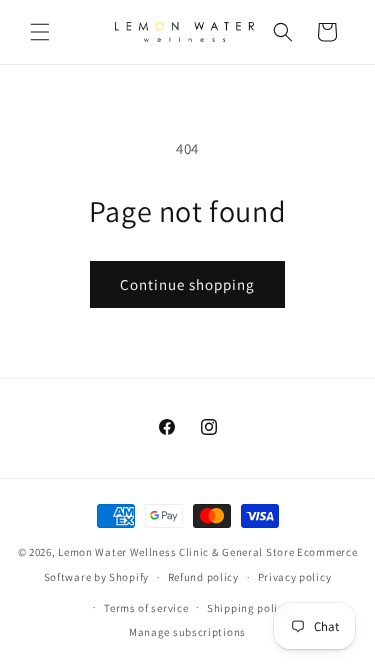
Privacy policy (295, 577)
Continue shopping (187, 284)
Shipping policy (248, 608)
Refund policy (203, 577)
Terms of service (146, 608)
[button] (40, 32)
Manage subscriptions (187, 632)
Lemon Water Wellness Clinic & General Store (176, 552)
